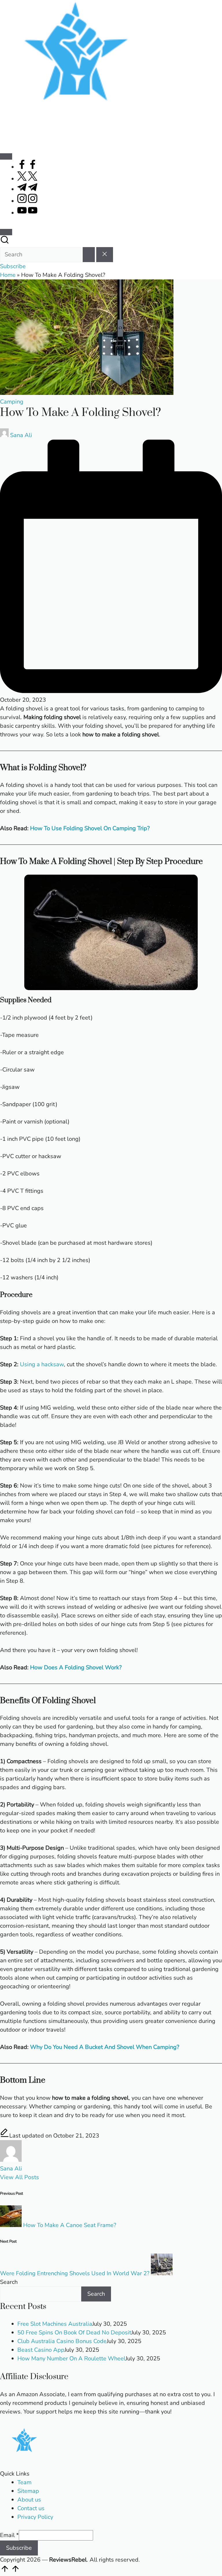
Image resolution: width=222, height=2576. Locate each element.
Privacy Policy (35, 2517)
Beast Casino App (41, 2350)
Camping (12, 402)
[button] (89, 255)
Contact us (31, 2508)
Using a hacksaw (42, 1364)
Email (9, 2535)
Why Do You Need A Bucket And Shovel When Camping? (105, 2047)
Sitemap (28, 2491)
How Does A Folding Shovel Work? (76, 1667)
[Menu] (6, 156)
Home (8, 275)
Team (24, 2482)
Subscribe (19, 2548)
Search (9, 2282)
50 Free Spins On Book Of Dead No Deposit (74, 2333)
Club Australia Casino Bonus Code (62, 2341)
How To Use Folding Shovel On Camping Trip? (90, 828)
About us (29, 2500)
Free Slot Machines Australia (55, 2324)
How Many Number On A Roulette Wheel (71, 2358)
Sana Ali (11, 2169)
